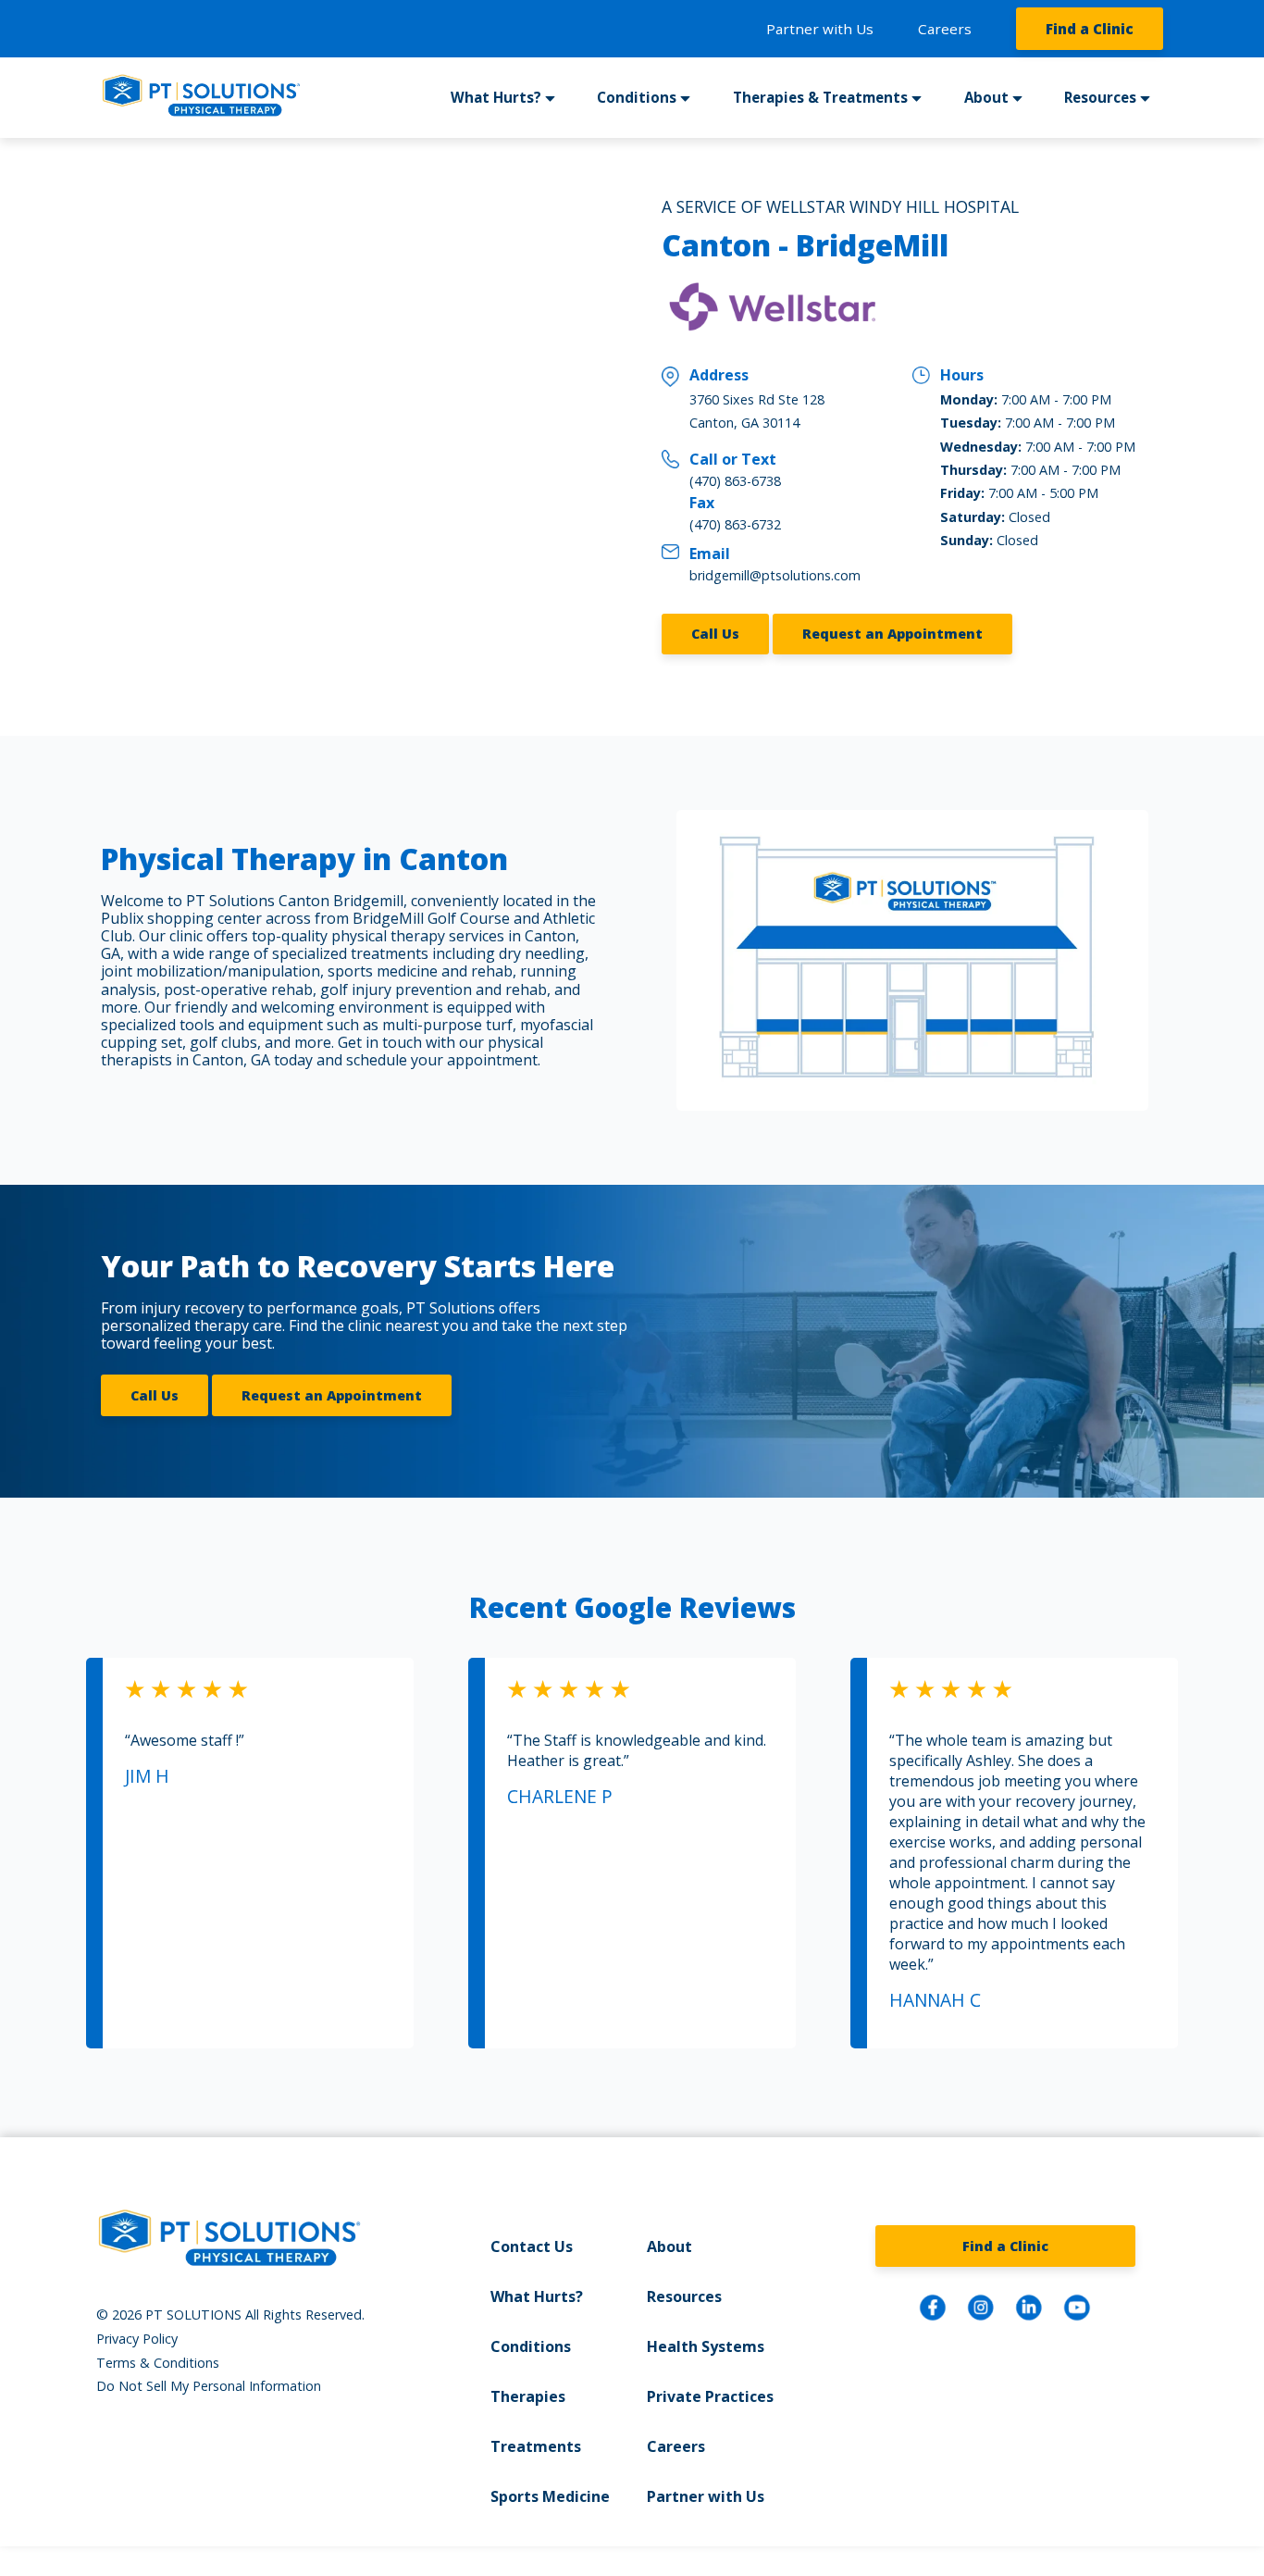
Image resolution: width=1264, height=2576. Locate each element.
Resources (684, 2296)
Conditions (531, 2346)
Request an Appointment (892, 634)
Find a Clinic (1090, 29)
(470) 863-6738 (735, 481)
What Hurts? (537, 2296)
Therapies (528, 2396)
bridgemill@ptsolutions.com (775, 575)
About (669, 2246)
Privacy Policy (137, 2339)
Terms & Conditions (158, 2363)
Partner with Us (820, 29)
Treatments (536, 2446)
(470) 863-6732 (735, 524)
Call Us (715, 634)
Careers (945, 29)
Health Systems (706, 2346)
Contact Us (532, 2246)
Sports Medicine (550, 2496)
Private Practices (710, 2396)
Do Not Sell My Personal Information (209, 2386)
